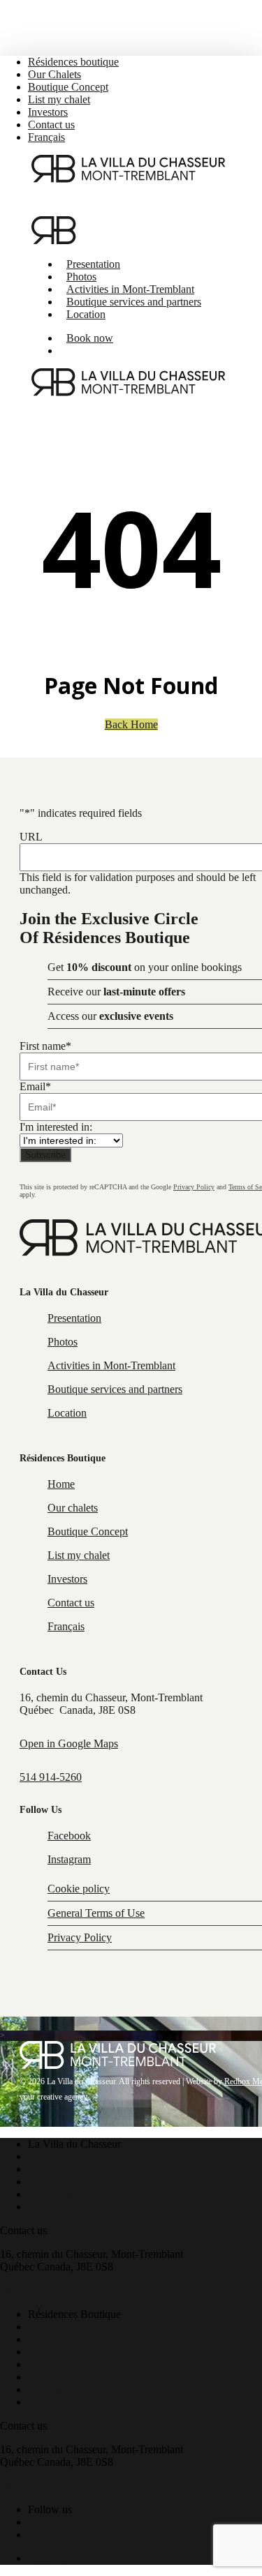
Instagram (50, 2534)
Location (48, 2207)
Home (42, 2327)
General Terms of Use (96, 1913)
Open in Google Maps (69, 1743)
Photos (43, 2169)
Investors (48, 2377)
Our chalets (53, 2339)
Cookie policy (79, 1889)
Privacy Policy (194, 1187)
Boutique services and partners (95, 2194)
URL (31, 837)
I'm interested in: (56, 1127)
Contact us (51, 2389)
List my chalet (59, 2364)
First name (45, 1046)
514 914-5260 (51, 1777)
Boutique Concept (68, 2352)
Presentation (55, 2156)
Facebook (50, 2522)
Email (35, 1086)
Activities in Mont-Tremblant (92, 2182)
